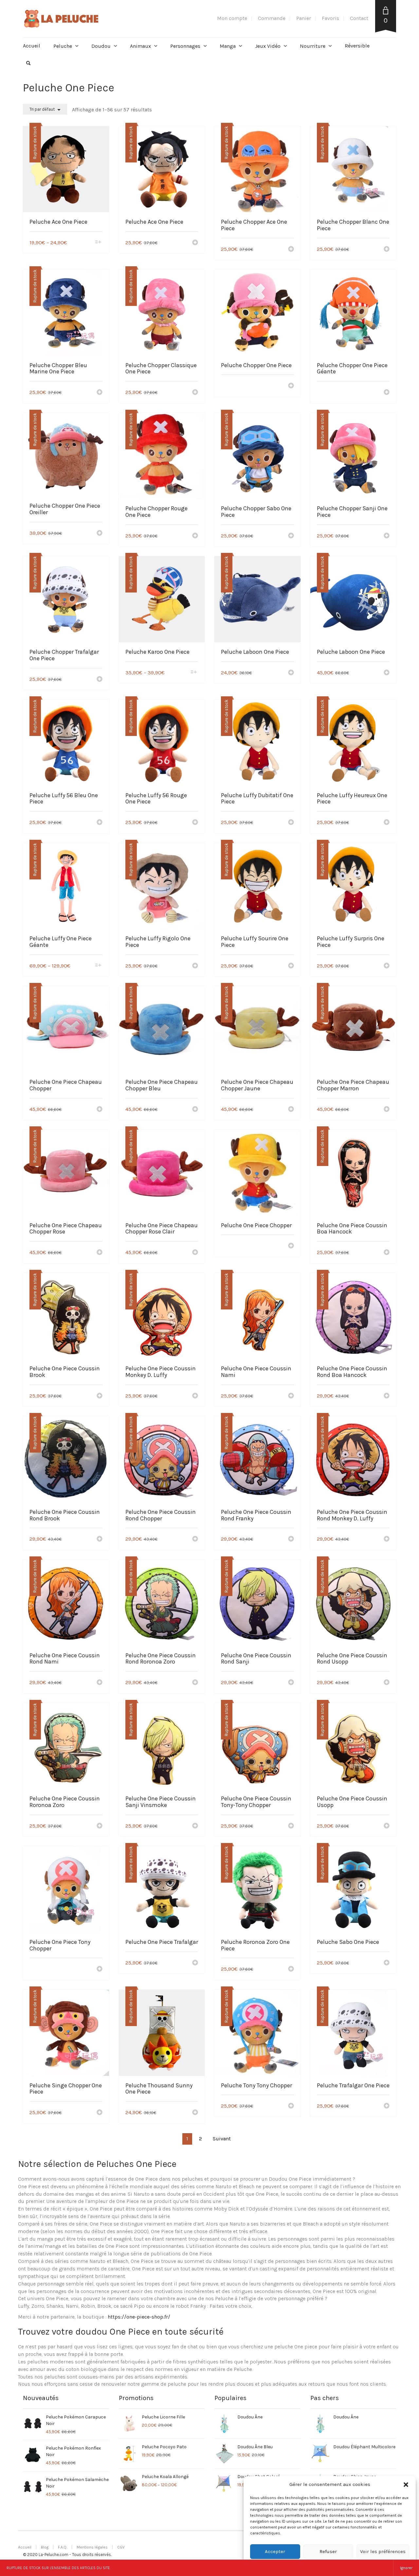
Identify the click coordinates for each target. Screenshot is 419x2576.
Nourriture (313, 46)
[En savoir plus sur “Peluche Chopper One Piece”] (291, 386)
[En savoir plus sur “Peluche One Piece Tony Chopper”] (100, 1969)
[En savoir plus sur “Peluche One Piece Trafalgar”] (195, 1963)
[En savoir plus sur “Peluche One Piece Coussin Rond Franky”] (291, 1539)
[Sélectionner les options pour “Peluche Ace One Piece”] (98, 243)
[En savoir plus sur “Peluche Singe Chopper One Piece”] (100, 2113)
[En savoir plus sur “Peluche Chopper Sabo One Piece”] (291, 536)
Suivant (222, 2139)
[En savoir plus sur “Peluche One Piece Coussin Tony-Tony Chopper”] (291, 1826)
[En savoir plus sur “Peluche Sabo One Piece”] (387, 1963)
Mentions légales (92, 2547)
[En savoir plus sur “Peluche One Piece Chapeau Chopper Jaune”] (291, 1110)
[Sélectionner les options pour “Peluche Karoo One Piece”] (194, 673)
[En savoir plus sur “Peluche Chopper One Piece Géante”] (387, 393)
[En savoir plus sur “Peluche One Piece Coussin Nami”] (291, 1396)
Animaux (140, 46)
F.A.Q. (63, 2547)
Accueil (32, 46)
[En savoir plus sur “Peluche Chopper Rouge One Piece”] (195, 536)
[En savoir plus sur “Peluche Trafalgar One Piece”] (387, 2106)
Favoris (330, 18)
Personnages (185, 46)
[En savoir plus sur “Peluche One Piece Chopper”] (291, 1246)
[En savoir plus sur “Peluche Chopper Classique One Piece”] (195, 393)
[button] (406, 2485)
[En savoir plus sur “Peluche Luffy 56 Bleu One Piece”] (100, 823)
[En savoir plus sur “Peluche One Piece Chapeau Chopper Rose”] (100, 1253)
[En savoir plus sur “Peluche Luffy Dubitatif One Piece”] (291, 823)
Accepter (275, 2551)
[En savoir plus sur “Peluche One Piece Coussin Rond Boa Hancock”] (387, 1396)
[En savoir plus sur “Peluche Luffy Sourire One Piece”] (291, 966)
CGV (121, 2547)
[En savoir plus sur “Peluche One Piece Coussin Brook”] (100, 1396)
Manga (228, 46)
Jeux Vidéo (268, 46)
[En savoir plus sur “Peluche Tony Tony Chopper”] (291, 2106)
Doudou (101, 46)
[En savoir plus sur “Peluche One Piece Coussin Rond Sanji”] (291, 1683)
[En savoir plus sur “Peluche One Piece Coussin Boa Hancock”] (387, 1253)
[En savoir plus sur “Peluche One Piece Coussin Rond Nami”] (100, 1683)
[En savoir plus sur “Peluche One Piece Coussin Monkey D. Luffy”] (195, 1396)
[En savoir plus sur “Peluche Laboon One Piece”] (291, 673)
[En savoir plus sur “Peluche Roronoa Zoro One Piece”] (291, 1969)
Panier (304, 18)
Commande (272, 18)
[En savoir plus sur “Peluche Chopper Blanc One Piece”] (387, 250)
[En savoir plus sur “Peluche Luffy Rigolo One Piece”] (195, 966)
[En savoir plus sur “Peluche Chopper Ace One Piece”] (291, 250)
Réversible (357, 46)
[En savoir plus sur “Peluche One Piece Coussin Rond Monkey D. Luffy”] (387, 1539)
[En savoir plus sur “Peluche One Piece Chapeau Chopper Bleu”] (195, 1110)
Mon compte (232, 18)
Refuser (328, 2551)
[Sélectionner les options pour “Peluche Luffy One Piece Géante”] (98, 966)
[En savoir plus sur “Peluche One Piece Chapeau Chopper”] (100, 1110)
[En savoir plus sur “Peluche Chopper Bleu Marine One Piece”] (100, 393)
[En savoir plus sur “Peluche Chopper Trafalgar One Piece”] (100, 680)
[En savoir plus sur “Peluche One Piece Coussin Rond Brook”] (100, 1539)
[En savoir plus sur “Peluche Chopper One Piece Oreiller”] (100, 534)
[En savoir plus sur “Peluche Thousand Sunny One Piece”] (195, 2113)
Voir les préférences (383, 2551)
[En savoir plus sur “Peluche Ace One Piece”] (195, 243)
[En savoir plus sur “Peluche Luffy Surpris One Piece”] (387, 966)
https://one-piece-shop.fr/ (139, 2317)
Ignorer (406, 2568)
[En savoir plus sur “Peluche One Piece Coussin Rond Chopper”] (195, 1539)
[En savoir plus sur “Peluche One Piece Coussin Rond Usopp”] (387, 1683)
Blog (45, 2547)
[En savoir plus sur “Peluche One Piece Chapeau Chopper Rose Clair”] (195, 1253)
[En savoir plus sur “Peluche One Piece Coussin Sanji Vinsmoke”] (195, 1826)
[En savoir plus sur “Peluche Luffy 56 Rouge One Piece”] (195, 823)
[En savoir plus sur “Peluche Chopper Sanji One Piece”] (387, 536)
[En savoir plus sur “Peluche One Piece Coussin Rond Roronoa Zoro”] (195, 1683)
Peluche (63, 46)
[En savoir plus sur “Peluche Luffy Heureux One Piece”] (387, 823)
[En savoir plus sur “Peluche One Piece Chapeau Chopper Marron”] (387, 1110)
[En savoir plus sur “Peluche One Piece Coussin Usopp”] (387, 1826)
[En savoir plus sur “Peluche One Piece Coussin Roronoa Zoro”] (100, 1826)
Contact (359, 18)
